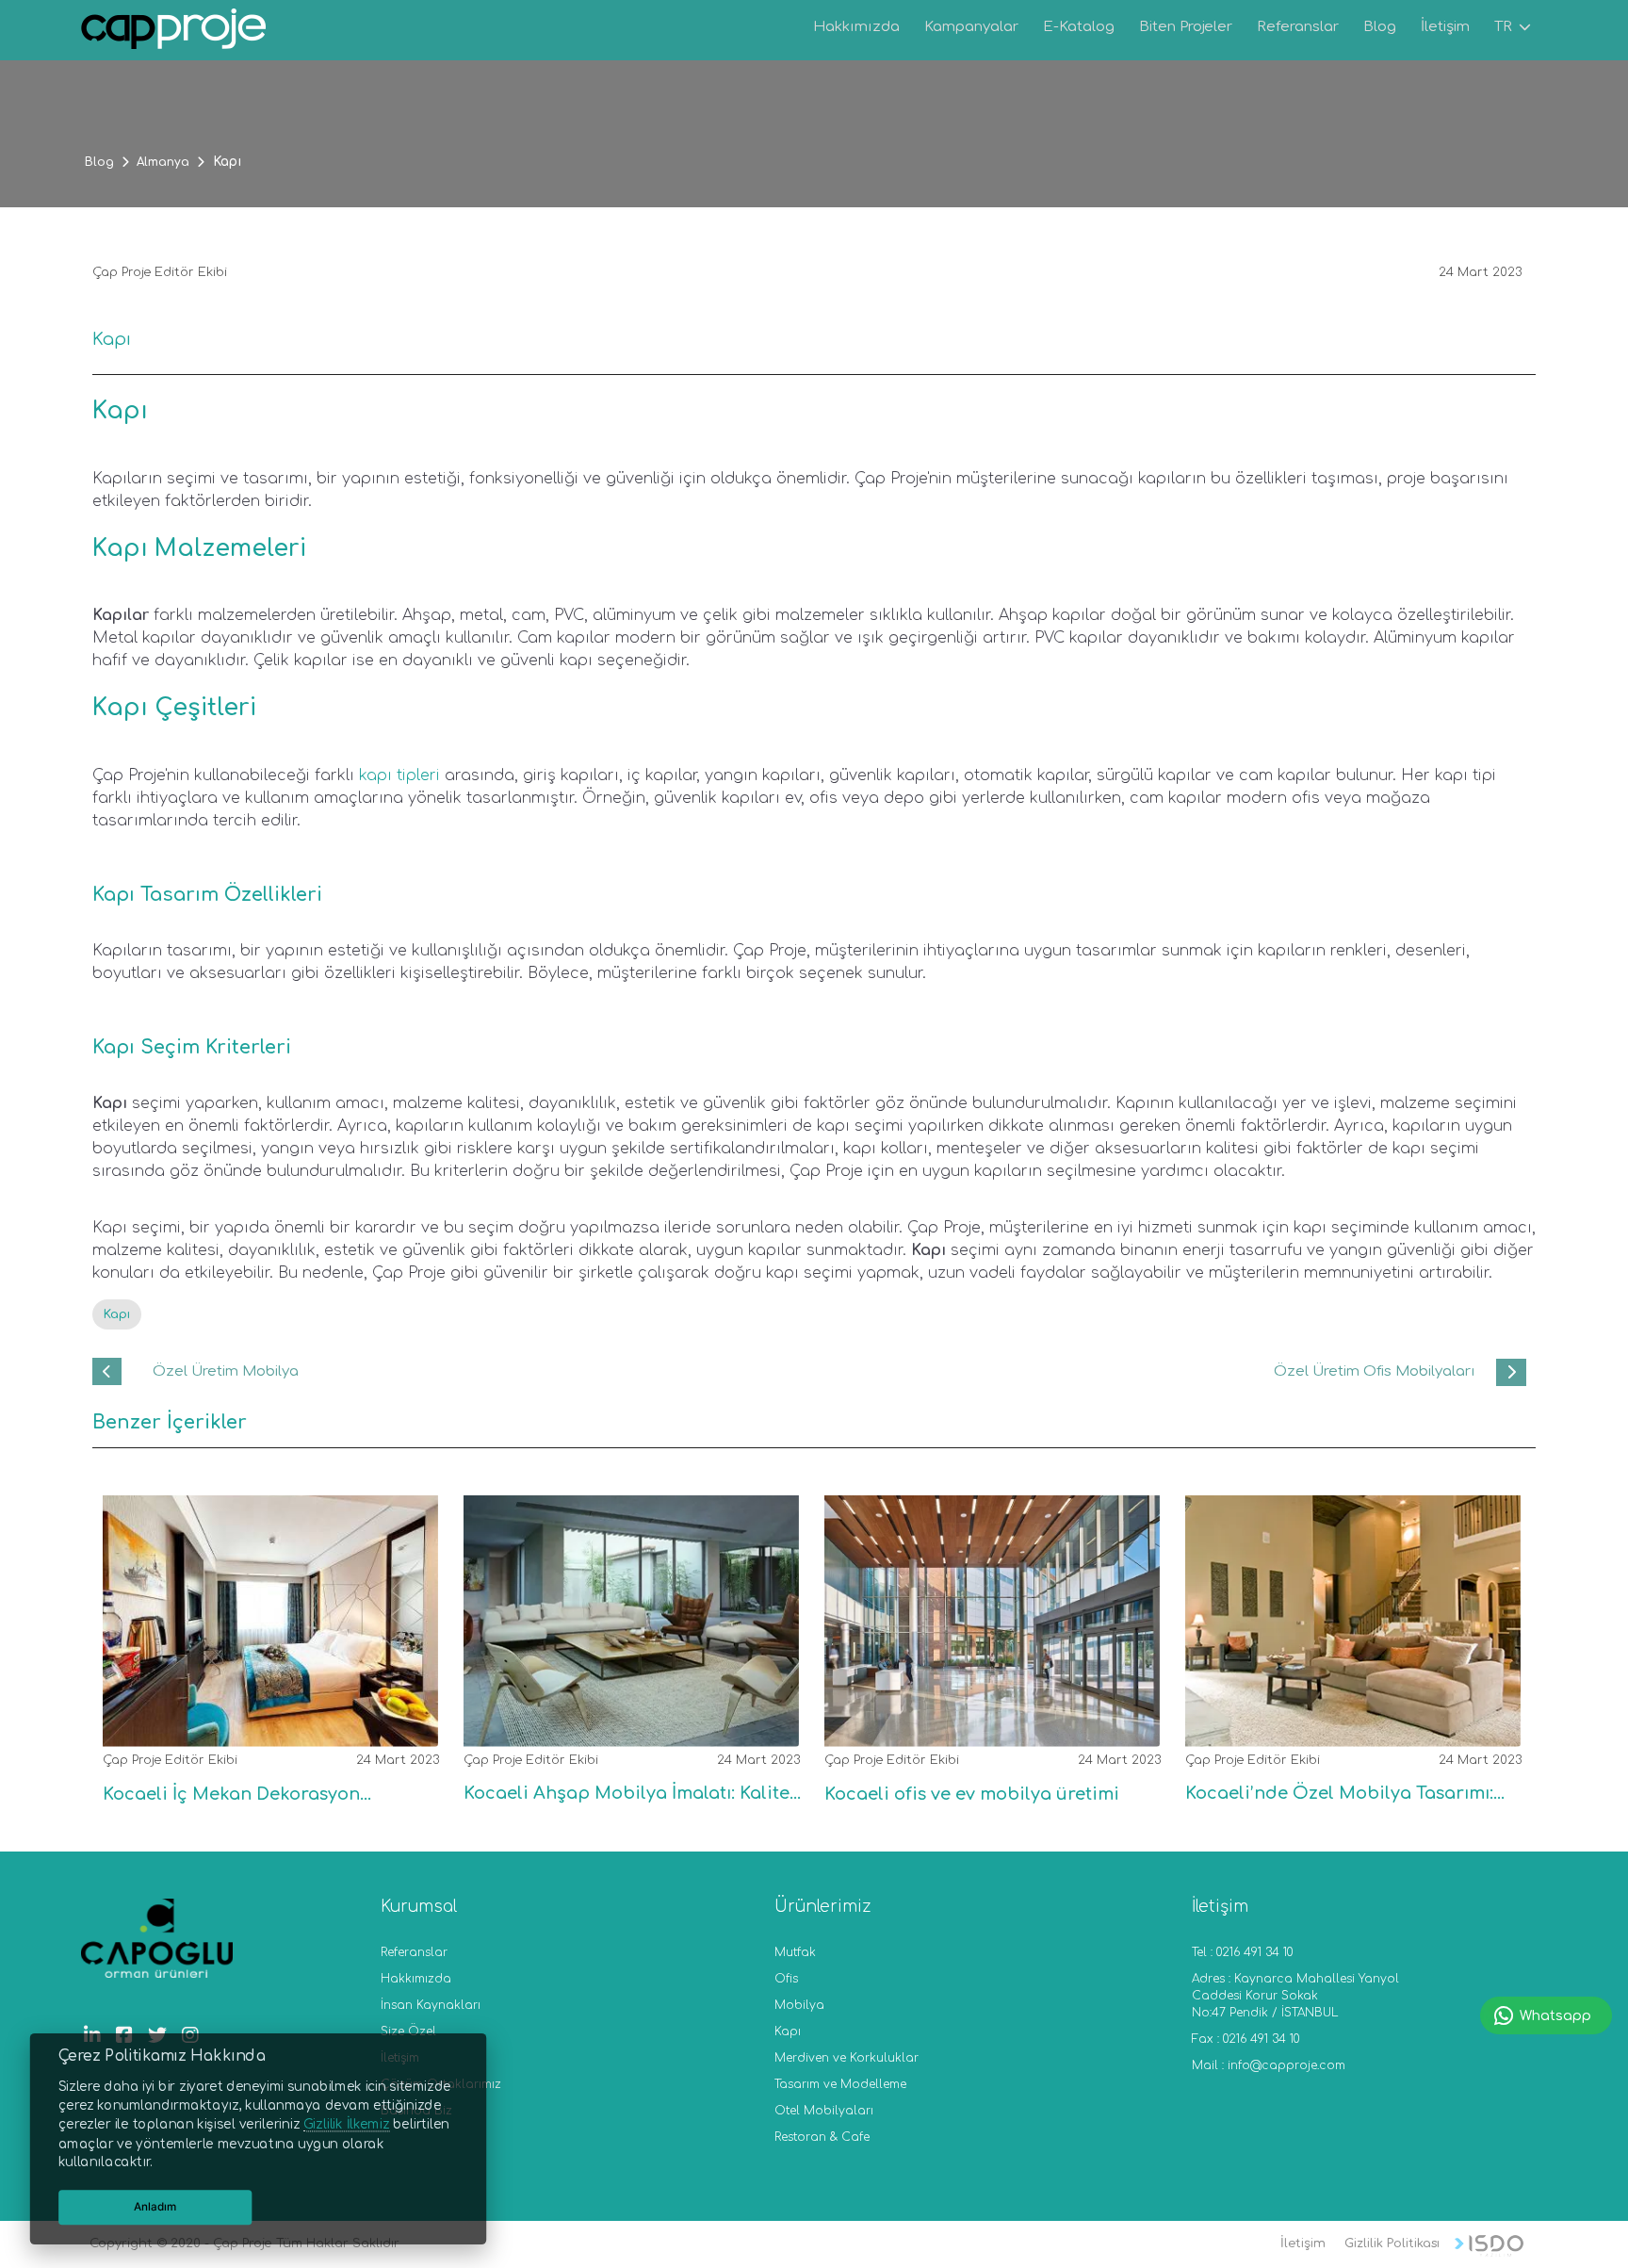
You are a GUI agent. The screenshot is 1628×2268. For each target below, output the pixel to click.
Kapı (117, 1314)
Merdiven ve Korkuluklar (847, 2058)
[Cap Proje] (174, 32)
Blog (99, 162)
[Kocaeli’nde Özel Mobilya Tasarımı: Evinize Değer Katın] (1345, 1730)
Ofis (786, 1979)
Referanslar (414, 1952)
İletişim (1303, 2244)
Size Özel (408, 2031)
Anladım (155, 2207)
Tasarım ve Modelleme (840, 2084)
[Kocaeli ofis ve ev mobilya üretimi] (984, 1731)
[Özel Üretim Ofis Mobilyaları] (1511, 1372)
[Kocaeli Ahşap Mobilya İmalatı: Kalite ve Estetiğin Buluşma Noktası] (623, 1730)
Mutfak (795, 1952)
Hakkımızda (416, 1979)
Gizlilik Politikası (1392, 2244)
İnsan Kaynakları (431, 2005)
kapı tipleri (399, 775)
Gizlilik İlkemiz (346, 2125)
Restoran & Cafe (822, 2137)
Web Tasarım (1489, 2246)
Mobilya (799, 2005)
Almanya (163, 162)
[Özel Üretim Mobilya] (107, 1371)
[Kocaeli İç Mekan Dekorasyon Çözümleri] (262, 1731)
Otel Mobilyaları (824, 2111)
